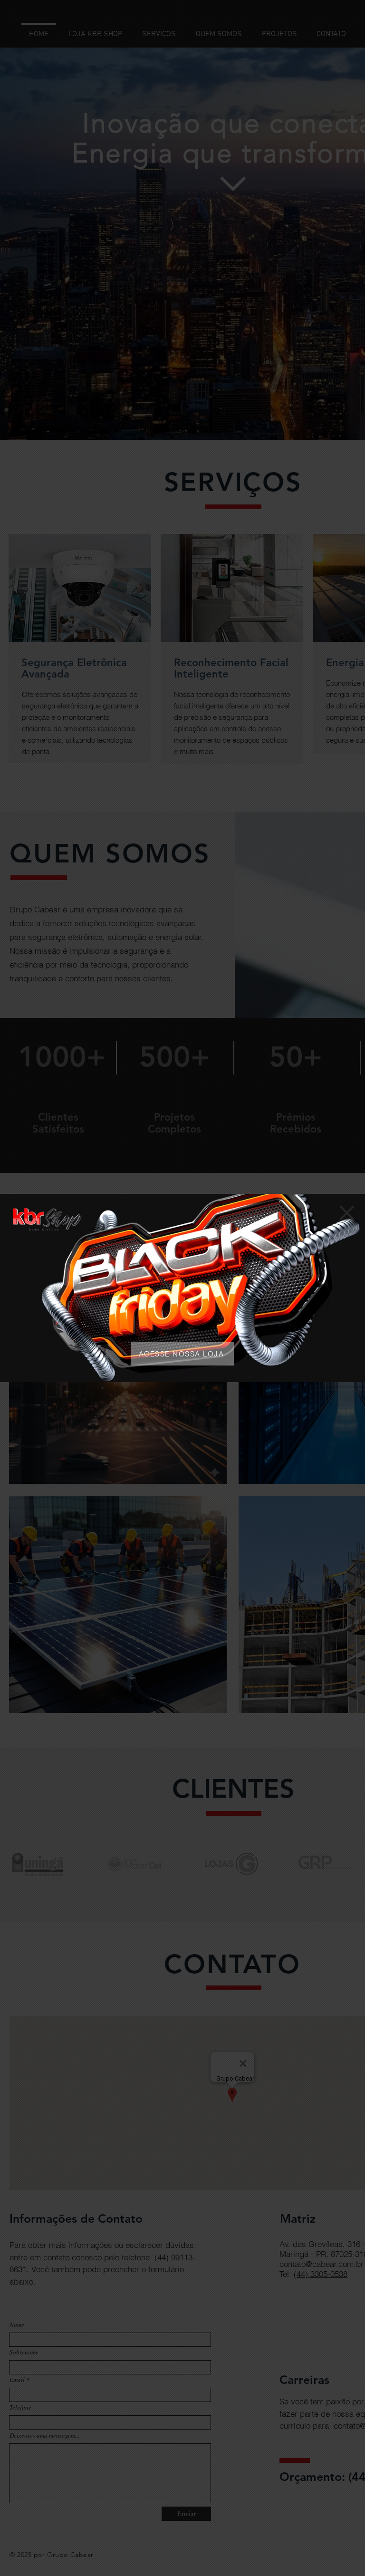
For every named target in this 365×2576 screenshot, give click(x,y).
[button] (347, 1213)
